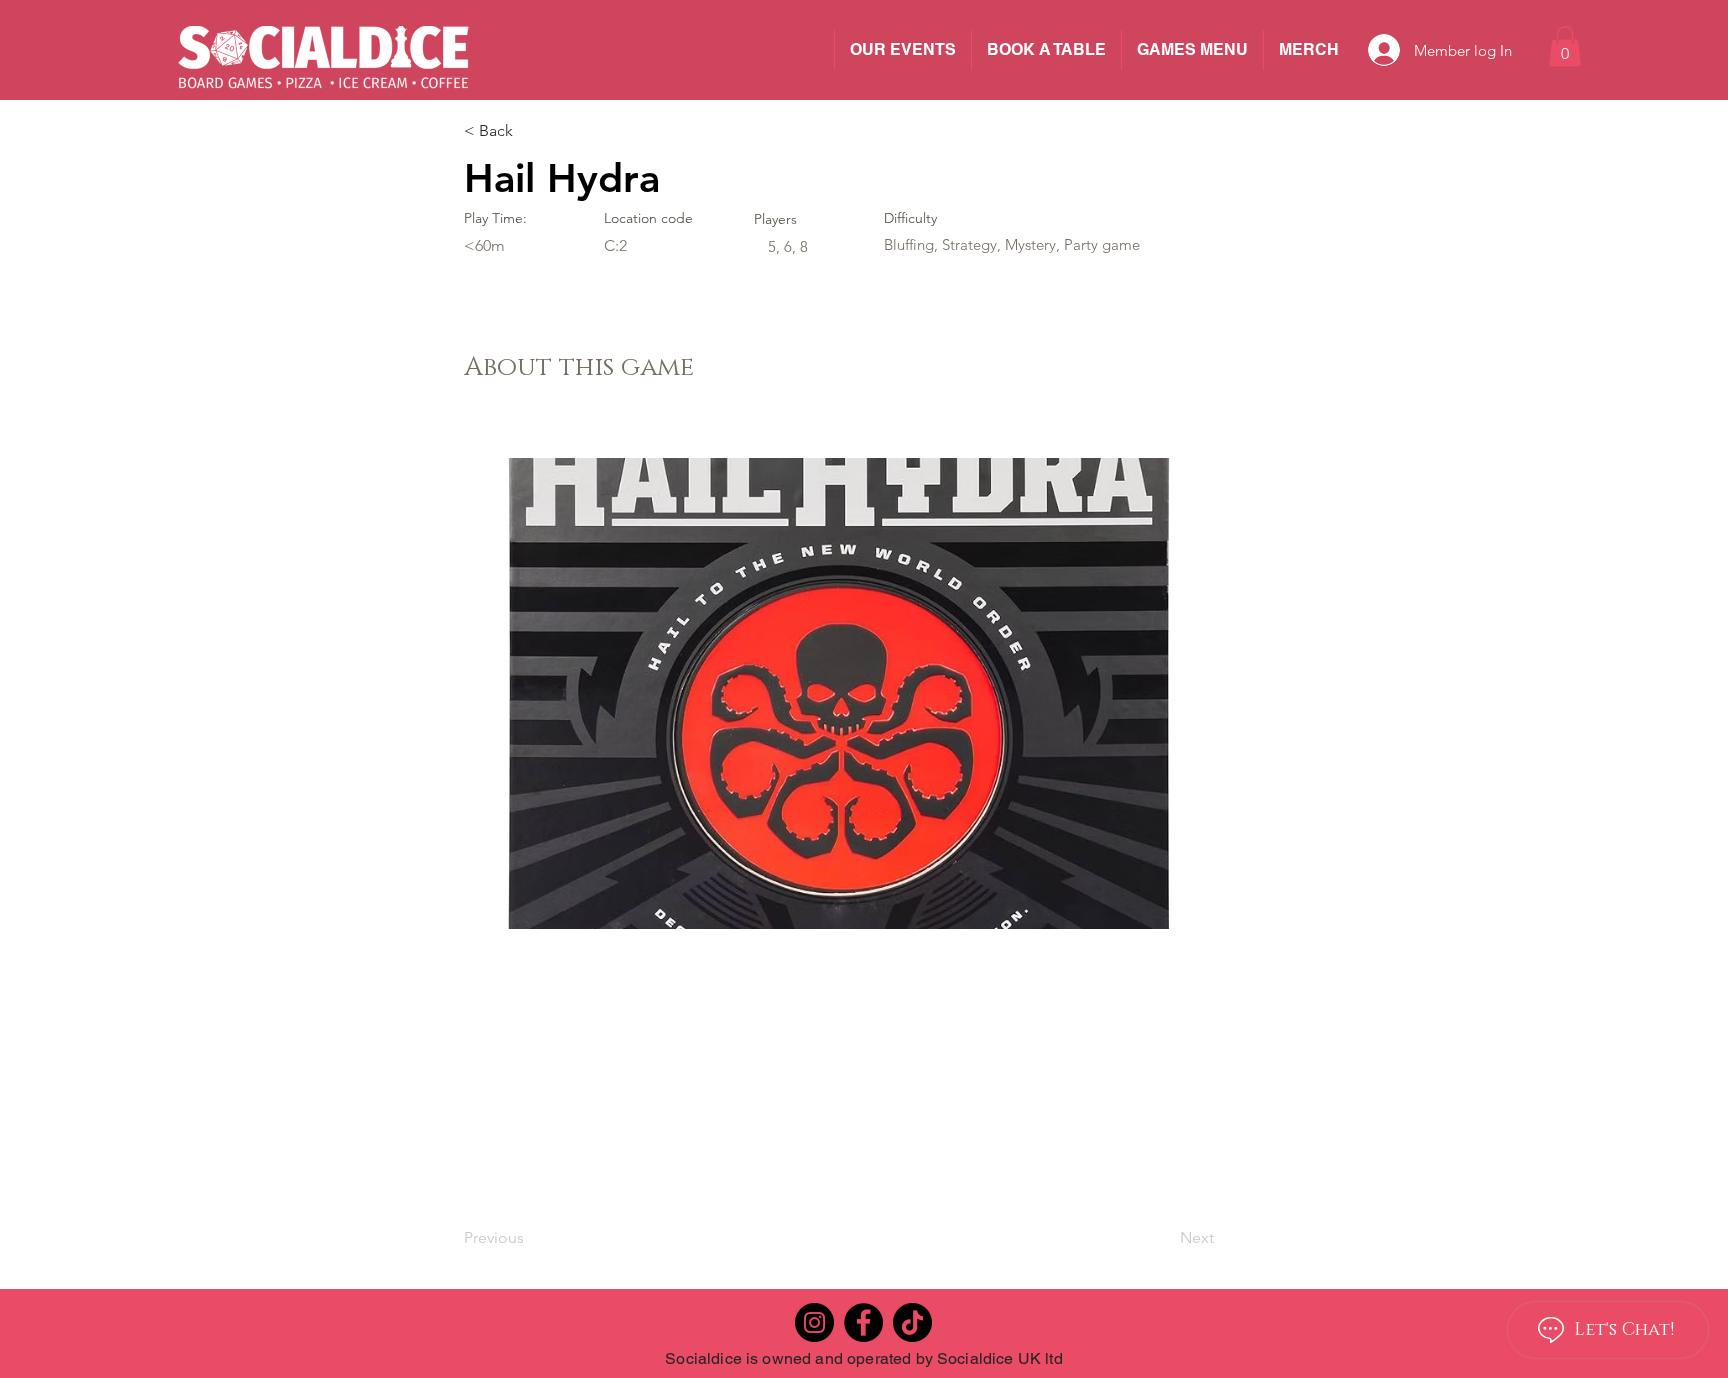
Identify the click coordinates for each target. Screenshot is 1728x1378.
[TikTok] (912, 1322)
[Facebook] (863, 1322)
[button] (1565, 46)
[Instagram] (814, 1322)
